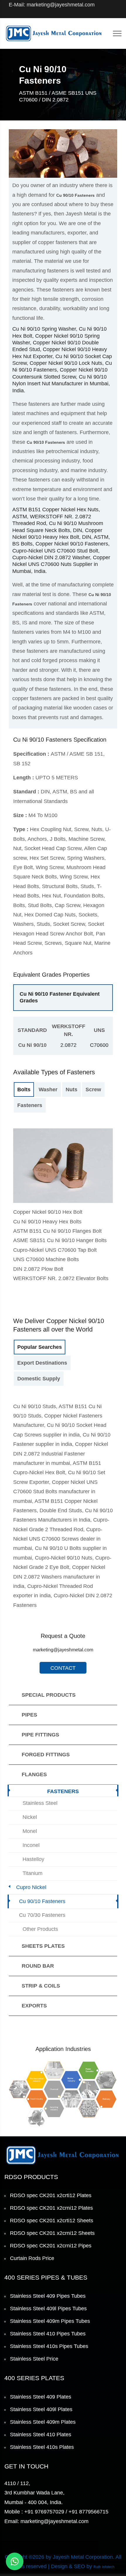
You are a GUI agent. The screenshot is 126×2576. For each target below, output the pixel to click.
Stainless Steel (40, 1803)
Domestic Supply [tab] (39, 1379)
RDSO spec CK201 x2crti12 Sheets (52, 2221)
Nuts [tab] (71, 1090)
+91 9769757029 (44, 2512)
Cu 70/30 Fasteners (42, 1915)
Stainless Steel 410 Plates (41, 2435)
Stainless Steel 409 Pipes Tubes (48, 2296)
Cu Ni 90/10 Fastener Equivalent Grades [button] (60, 997)
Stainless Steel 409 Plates (41, 2397)
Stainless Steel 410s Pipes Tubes (49, 2346)
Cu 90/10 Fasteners (42, 1901)
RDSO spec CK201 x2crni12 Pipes (51, 2246)
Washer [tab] (48, 1090)
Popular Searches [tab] (40, 1347)
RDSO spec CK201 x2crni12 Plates (51, 2208)
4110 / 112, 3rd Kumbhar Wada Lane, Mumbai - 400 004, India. (34, 2493)
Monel (30, 1831)
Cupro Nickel (31, 1887)
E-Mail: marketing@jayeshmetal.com (52, 5)
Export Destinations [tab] (42, 1363)
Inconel (31, 1845)
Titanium (33, 1873)
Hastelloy (33, 1859)
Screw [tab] (93, 1090)
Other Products (40, 1929)
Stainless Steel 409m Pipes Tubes (50, 2321)
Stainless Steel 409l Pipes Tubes (48, 2309)
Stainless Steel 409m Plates (43, 2422)
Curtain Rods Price (32, 2258)
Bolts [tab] (24, 1090)
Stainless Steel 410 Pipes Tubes (48, 2334)
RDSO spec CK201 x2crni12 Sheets (52, 2233)
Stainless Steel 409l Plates (41, 2409)
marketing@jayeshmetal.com (63, 1650)
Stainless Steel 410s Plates (42, 2447)
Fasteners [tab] (30, 1105)
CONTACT (63, 1668)
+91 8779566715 (88, 2512)
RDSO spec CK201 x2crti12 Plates (51, 2195)
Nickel (30, 1817)
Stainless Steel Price (34, 2359)
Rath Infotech (104, 2567)
